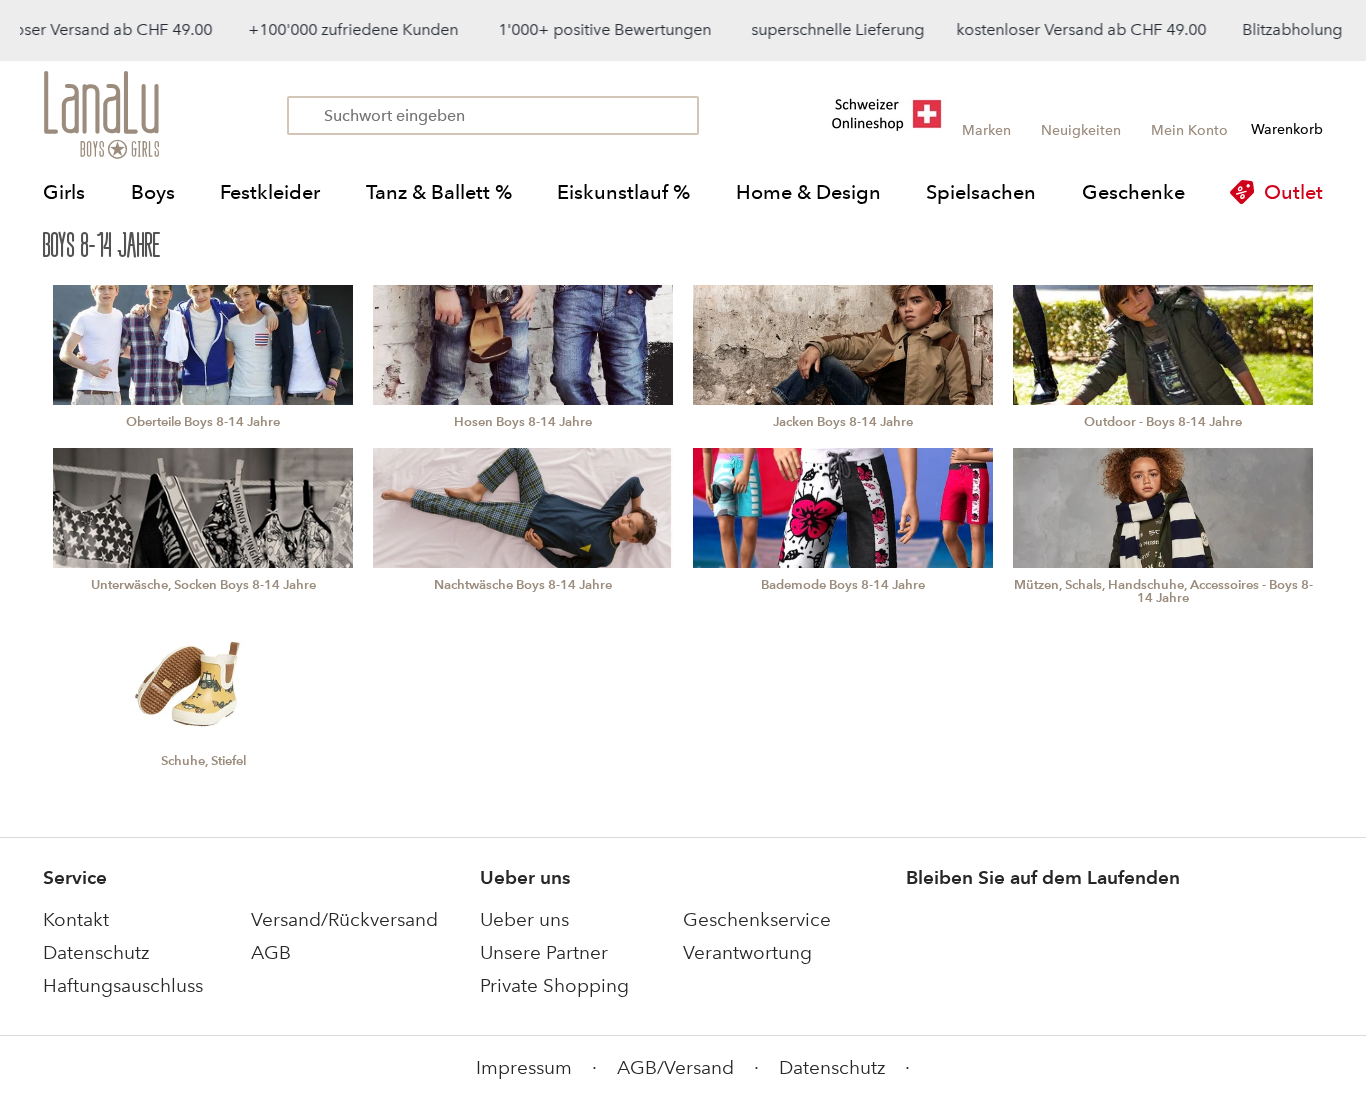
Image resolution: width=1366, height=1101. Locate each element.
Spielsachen (981, 192)
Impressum (524, 1067)
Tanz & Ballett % (439, 192)
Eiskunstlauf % (623, 192)
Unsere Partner (544, 952)
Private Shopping (554, 985)
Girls (64, 192)
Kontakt (76, 919)
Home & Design (808, 192)
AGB (271, 952)
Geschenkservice (757, 919)
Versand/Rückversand (344, 919)
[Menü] (1334, 902)
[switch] (1300, 1024)
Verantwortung (747, 952)
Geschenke (1133, 192)
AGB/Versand (675, 1067)
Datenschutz (96, 952)
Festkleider (270, 192)
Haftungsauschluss (123, 985)
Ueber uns (524, 919)
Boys (153, 192)
